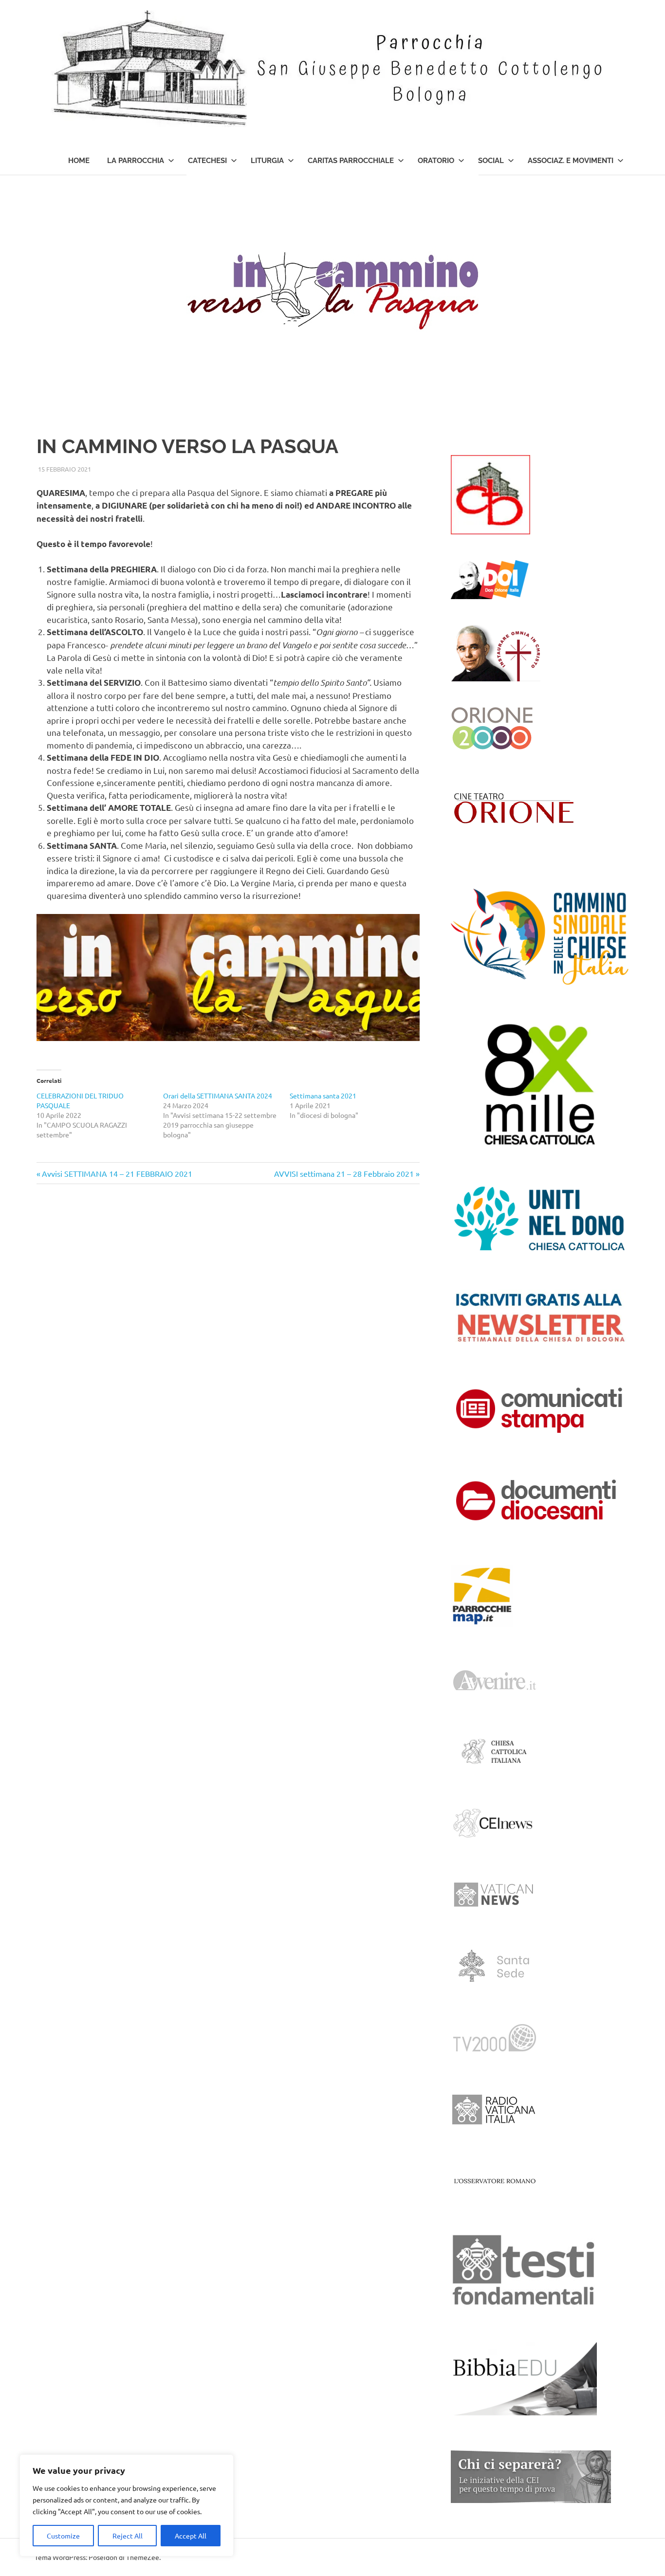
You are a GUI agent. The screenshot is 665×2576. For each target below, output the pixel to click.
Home (79, 161)
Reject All (128, 2536)
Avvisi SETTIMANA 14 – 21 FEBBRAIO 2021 (117, 1173)
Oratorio (436, 161)
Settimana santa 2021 (323, 1096)
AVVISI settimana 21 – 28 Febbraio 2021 (344, 1173)
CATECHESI (207, 161)
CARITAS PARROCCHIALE (351, 161)
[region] (127, 2505)
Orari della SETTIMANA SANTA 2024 (218, 1096)
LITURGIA (267, 161)
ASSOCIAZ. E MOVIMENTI (571, 161)
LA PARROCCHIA (136, 161)
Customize (63, 2536)
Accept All (191, 2536)
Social (491, 161)
